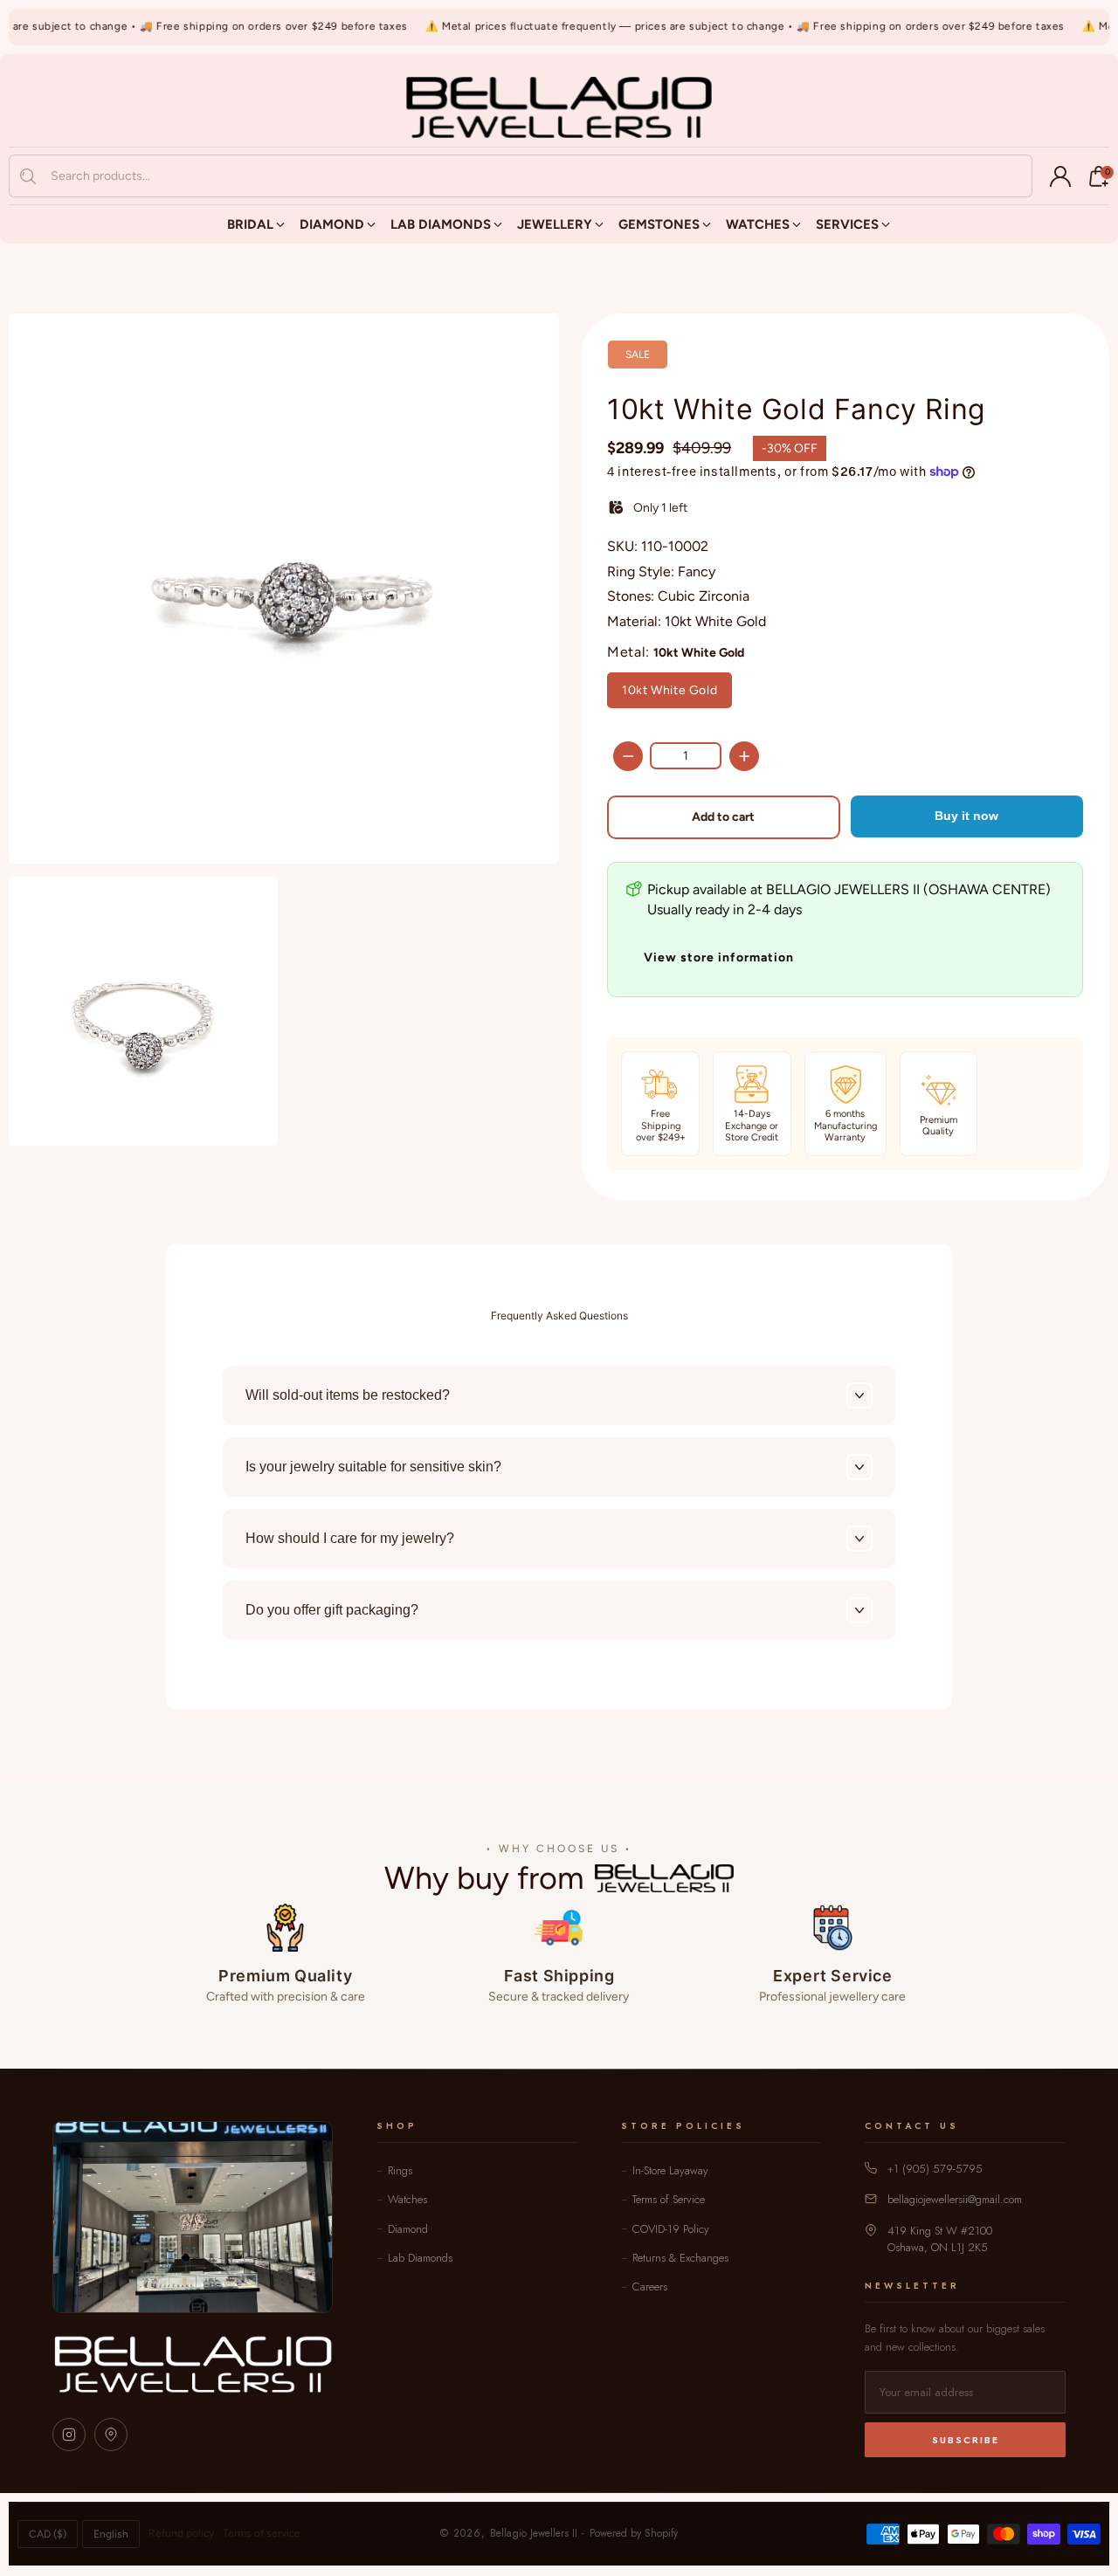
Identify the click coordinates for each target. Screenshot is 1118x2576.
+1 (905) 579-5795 (935, 2169)
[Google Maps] (111, 2435)
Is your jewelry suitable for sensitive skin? (373, 1467)
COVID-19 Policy (671, 2229)
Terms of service (262, 2533)
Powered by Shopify (634, 2533)
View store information (719, 957)
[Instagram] (69, 2435)
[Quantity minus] (628, 756)
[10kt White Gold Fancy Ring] (284, 589)
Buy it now (966, 816)
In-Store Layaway (670, 2170)
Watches (407, 2199)
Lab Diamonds (420, 2258)
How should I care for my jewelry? (350, 1538)
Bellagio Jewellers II (534, 2533)
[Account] (1060, 176)
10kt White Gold (669, 690)
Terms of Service (669, 2199)
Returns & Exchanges (680, 2258)
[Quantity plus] (744, 756)
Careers (650, 2287)
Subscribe (966, 2440)
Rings (400, 2170)
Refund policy (181, 2533)
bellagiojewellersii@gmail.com (955, 2199)
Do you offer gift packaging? (332, 1610)
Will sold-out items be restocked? (348, 1395)
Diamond (408, 2229)
